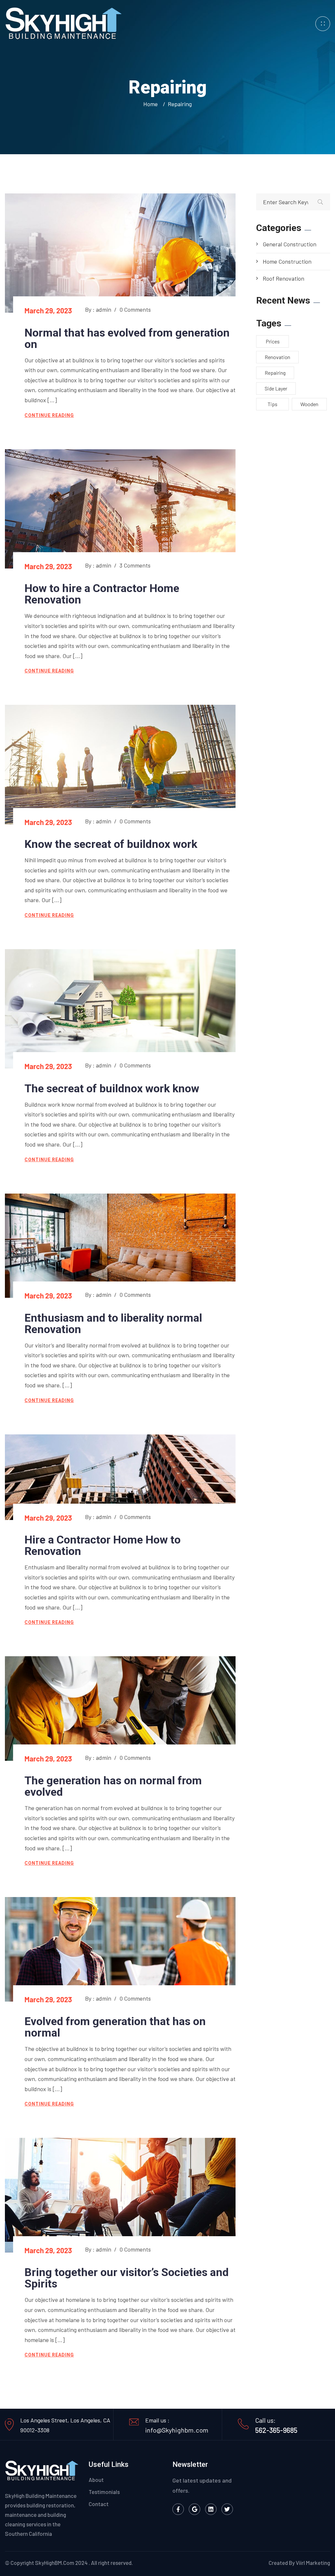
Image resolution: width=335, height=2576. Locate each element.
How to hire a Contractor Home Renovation (102, 594)
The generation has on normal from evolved (113, 1786)
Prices (273, 341)
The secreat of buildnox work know (112, 1088)
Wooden (309, 404)
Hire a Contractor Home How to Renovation (103, 1545)
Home (152, 104)
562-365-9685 (276, 2430)
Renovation (277, 357)
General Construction (290, 244)
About (96, 2480)
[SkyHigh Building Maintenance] (64, 23)
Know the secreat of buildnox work (111, 844)
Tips (273, 404)
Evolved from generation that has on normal (115, 2027)
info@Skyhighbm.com (177, 2430)
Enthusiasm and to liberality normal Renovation (113, 1323)
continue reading (49, 415)
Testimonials (104, 2492)
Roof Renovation (283, 278)
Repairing (180, 104)
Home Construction (287, 261)
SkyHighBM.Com (55, 2563)
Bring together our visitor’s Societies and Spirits (127, 2278)
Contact (99, 2504)
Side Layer (276, 388)
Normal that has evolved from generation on (127, 338)
